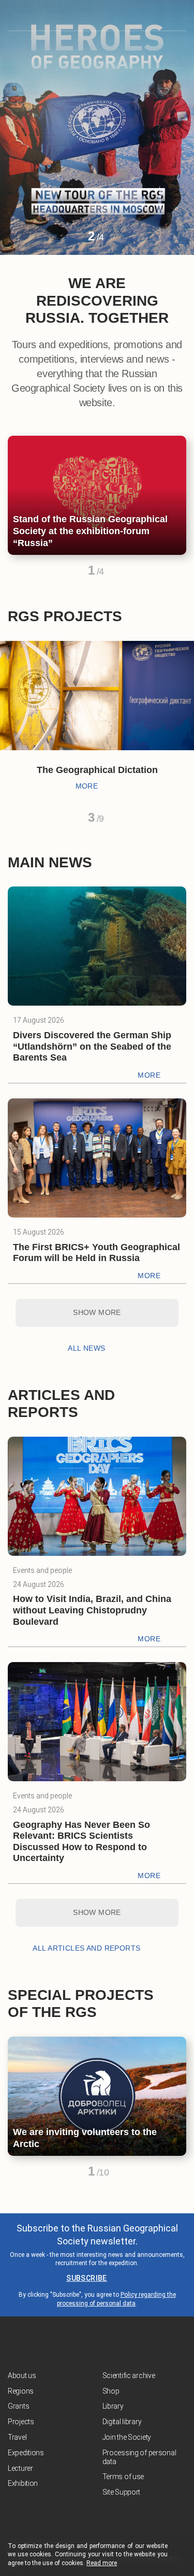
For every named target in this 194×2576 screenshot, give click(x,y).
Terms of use (123, 2477)
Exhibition (23, 2483)
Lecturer (20, 2468)
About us (22, 2375)
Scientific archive (129, 2375)
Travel (17, 2437)
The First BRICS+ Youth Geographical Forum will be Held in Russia (96, 1253)
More (87, 786)
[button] (73, 240)
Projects (21, 2422)
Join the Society (127, 2437)
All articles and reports (86, 1948)
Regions (21, 2391)
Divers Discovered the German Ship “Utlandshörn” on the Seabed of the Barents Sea (92, 1046)
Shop (111, 2391)
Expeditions (26, 2453)
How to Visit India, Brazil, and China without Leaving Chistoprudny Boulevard (92, 1610)
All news (86, 1348)
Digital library (122, 2422)
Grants (18, 2406)
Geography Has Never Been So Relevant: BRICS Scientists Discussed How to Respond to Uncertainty (81, 1842)
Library (113, 2406)
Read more (102, 2563)
